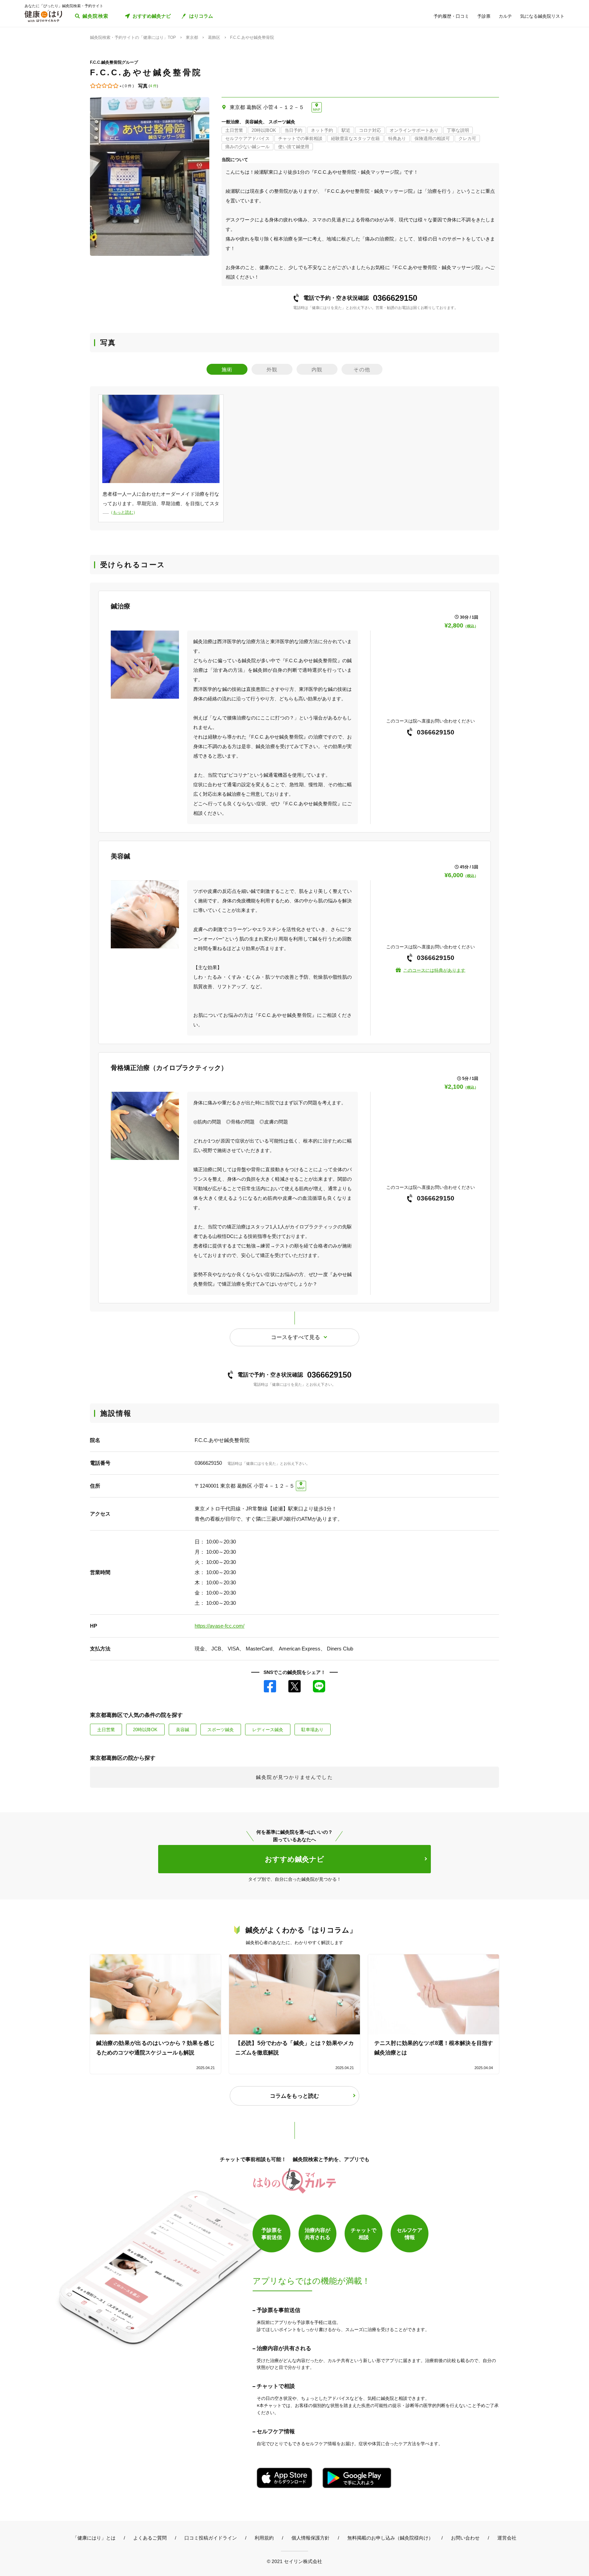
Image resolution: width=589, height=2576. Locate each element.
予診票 (484, 16)
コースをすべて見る (296, 1337)
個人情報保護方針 (311, 2538)
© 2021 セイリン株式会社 (294, 2561)
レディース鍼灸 (268, 1730)
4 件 (153, 86)
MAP (317, 110)
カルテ (505, 16)
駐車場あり (312, 1730)
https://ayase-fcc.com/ (220, 1626)
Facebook (270, 1686)
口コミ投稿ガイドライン (211, 2538)
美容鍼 (183, 1730)
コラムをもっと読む (294, 2096)
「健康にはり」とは (94, 2538)
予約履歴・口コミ (451, 16)
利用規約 (264, 2538)
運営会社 (507, 2538)
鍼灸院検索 (96, 16)
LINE (319, 1686)
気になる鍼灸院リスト (542, 16)
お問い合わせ (465, 2538)
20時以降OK (145, 1730)
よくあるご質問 (150, 2538)
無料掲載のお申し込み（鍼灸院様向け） (390, 2538)
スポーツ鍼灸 (221, 1730)
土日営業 (106, 1730)
